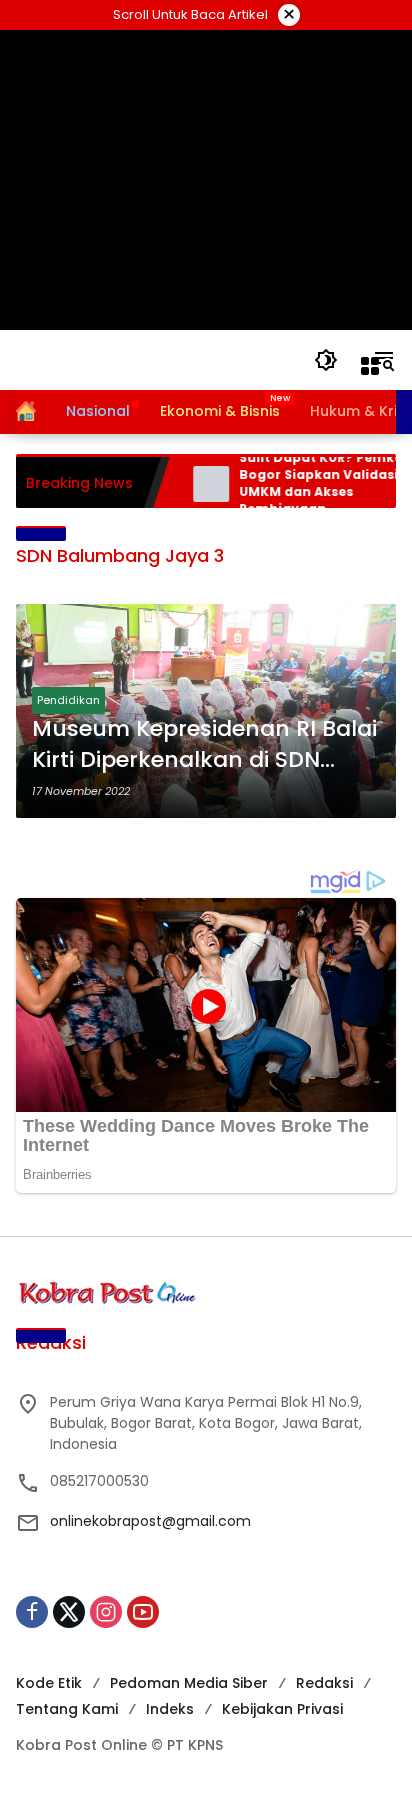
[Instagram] (106, 1612)
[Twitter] (69, 1612)
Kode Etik (49, 1683)
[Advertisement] (206, 180)
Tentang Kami (67, 1709)
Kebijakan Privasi (282, 1709)
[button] (326, 360)
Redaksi (324, 1683)
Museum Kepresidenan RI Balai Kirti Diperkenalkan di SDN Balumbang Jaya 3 (204, 745)
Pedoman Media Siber (189, 1683)
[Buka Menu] (370, 366)
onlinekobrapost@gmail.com (150, 1521)
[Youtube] (143, 1612)
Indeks (170, 1709)
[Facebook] (32, 1612)
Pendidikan (68, 700)
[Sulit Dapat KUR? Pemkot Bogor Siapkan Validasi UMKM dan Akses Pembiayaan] (198, 484)
